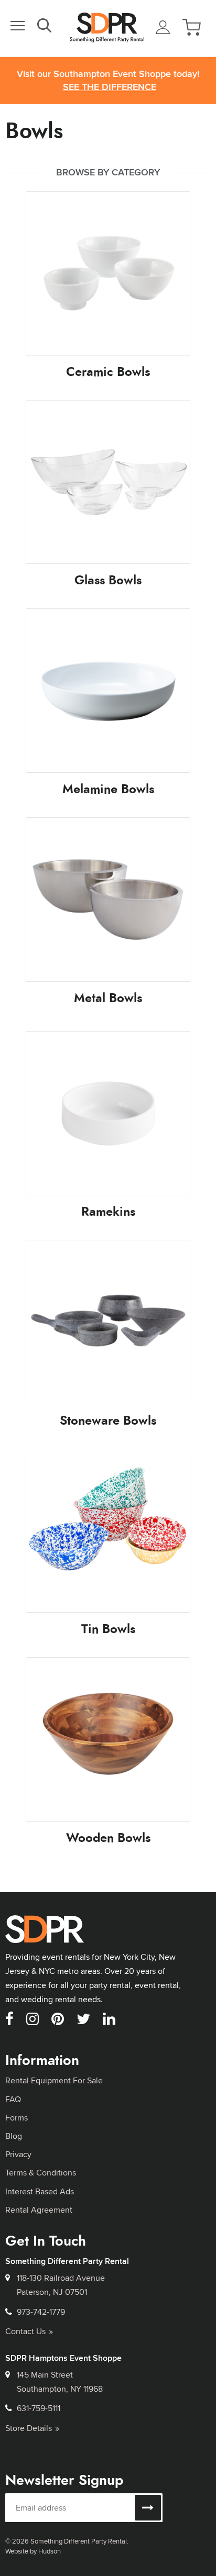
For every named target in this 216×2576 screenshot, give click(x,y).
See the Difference (110, 87)
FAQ (13, 2099)
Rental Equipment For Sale (54, 2080)
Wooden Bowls (108, 1838)
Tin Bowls (108, 1629)
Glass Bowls (108, 580)
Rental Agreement (39, 2210)
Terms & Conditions (41, 2173)
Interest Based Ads (40, 2191)
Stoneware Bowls (108, 1420)
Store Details (29, 2428)
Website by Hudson (33, 2551)
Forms (17, 2118)
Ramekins (108, 1212)
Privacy (18, 2154)
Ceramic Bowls (108, 372)
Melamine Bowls (108, 789)
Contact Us (25, 2331)
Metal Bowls (108, 998)
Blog (14, 2136)
